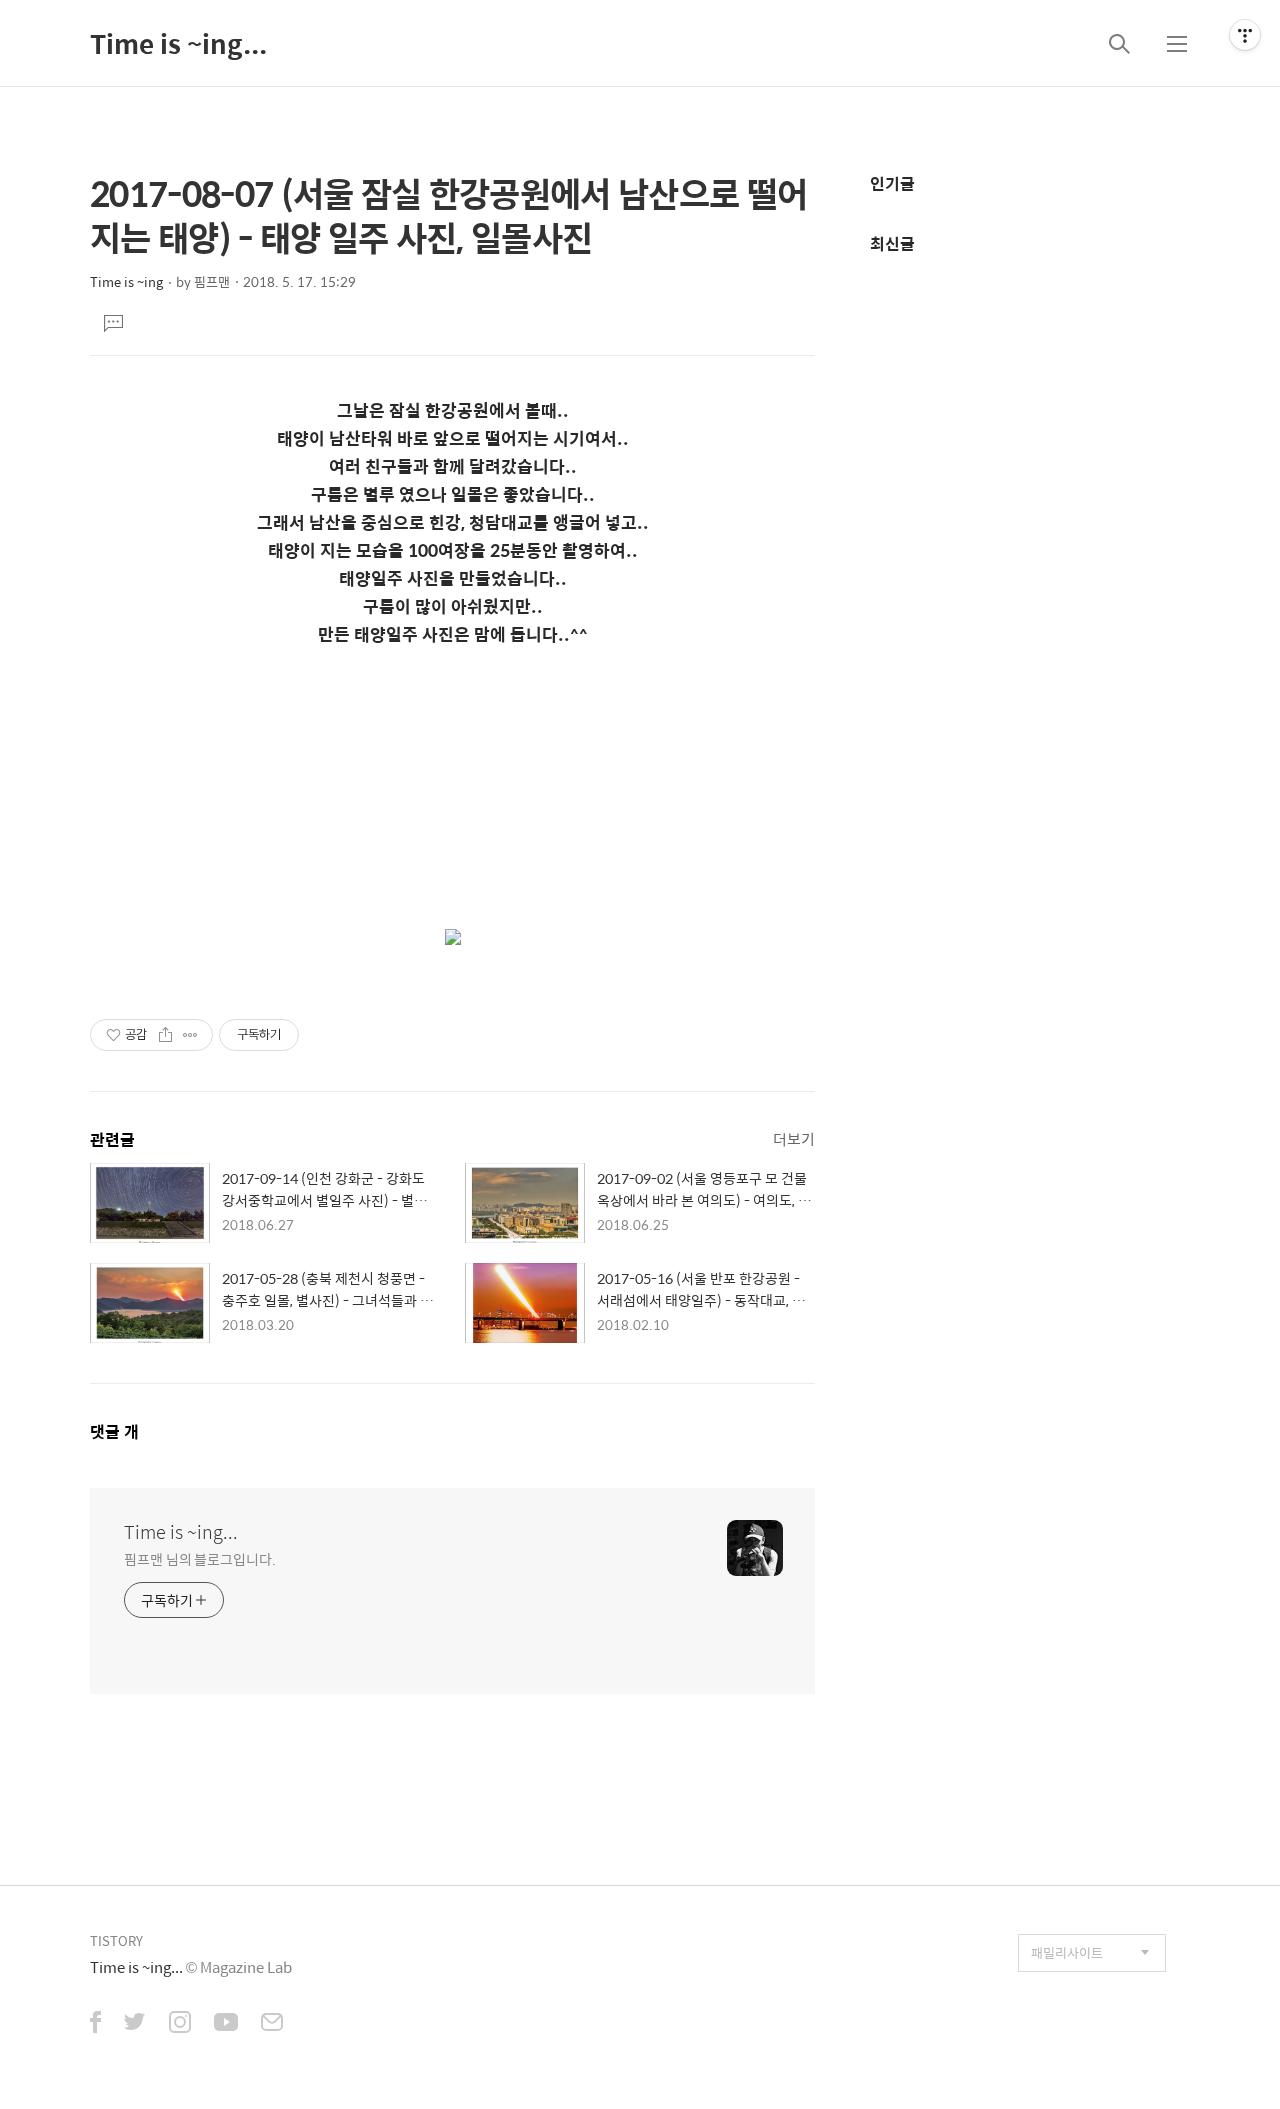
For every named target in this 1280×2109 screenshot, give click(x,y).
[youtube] (226, 2024)
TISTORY (116, 1940)
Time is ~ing (126, 281)
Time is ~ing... (178, 43)
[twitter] (135, 2024)
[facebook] (95, 2024)
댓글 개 (114, 1431)
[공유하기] (165, 1035)
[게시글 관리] (190, 1035)
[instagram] (180, 2024)
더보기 (794, 1138)
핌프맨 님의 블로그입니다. (200, 1558)
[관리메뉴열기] (1245, 35)
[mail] (272, 2024)
